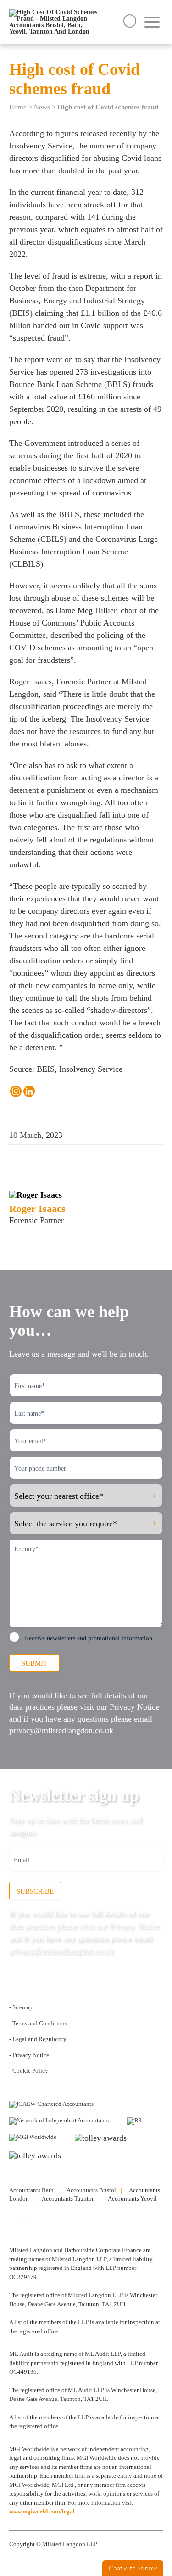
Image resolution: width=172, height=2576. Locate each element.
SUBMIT (34, 1663)
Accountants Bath (31, 2190)
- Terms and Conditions (38, 2023)
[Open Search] (130, 21)
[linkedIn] (11, 2218)
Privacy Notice (134, 1707)
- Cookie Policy (29, 2071)
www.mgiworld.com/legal (42, 2511)
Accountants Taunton (68, 2198)
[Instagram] (16, 1091)
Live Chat (133, 2568)
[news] (35, 2218)
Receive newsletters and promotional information (89, 1638)
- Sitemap (21, 2007)
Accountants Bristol (91, 2190)
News (42, 107)
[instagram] (23, 2218)
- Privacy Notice (29, 2055)
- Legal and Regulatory (38, 2039)
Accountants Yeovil (132, 2198)
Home (18, 107)
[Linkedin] (29, 1091)
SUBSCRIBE (35, 1891)
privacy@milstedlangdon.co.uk (61, 1730)
